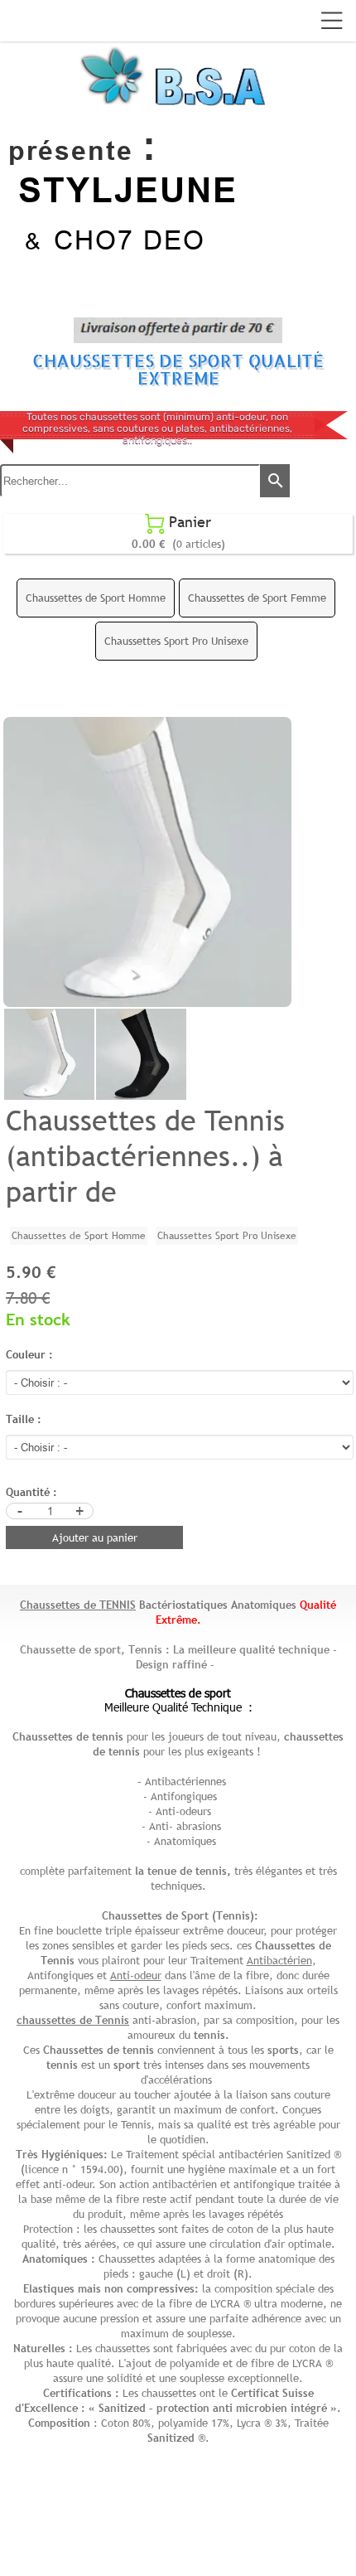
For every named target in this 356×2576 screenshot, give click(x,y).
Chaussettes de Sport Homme (96, 598)
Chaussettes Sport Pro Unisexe (176, 641)
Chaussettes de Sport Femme (257, 598)
